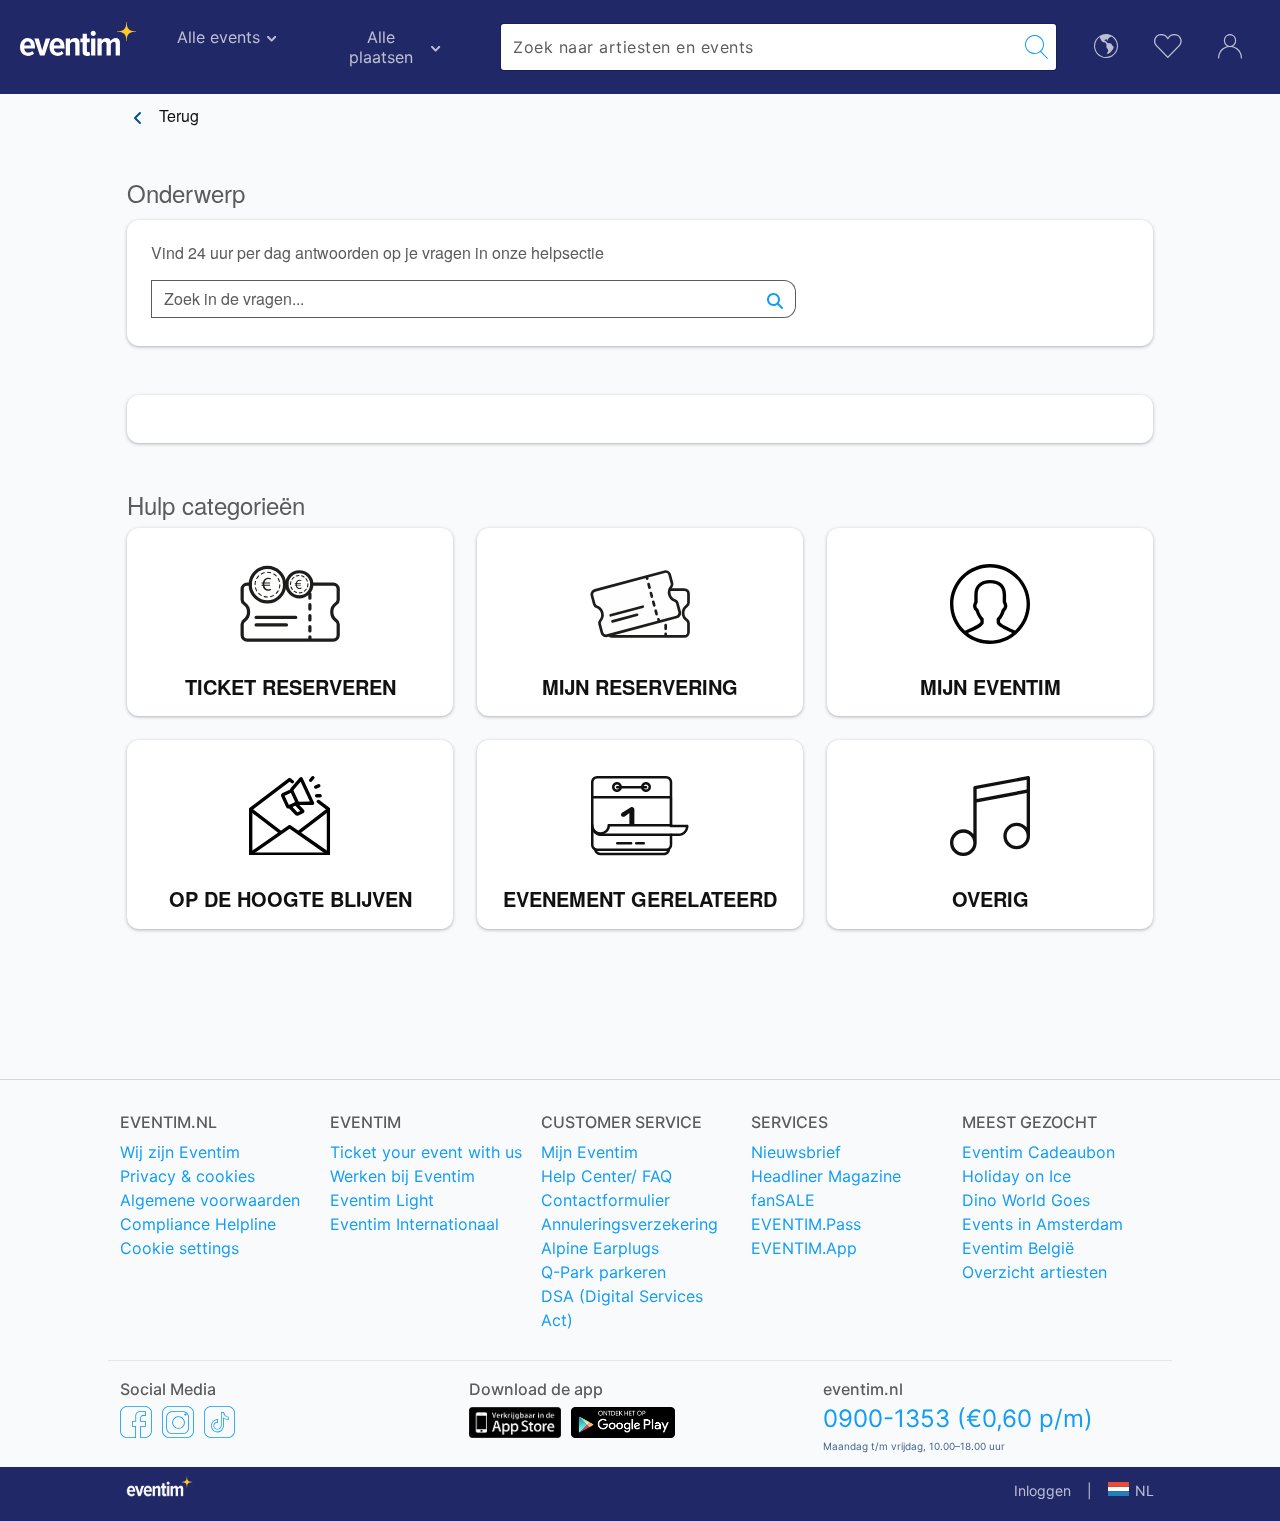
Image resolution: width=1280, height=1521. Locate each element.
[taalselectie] (1106, 44)
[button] (1131, 1491)
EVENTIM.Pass (806, 1224)
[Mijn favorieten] (1168, 43)
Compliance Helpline (198, 1224)
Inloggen (1042, 1490)
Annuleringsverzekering (629, 1224)
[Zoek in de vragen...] (775, 299)
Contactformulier (605, 1200)
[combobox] (759, 47)
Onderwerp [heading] (186, 193)
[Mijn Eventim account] (1230, 44)
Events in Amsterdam (1042, 1224)
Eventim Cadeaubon (1038, 1152)
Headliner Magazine (826, 1176)
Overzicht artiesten (1034, 1272)
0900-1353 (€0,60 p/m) (958, 1418)
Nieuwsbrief (796, 1152)
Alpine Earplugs (600, 1248)
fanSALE (783, 1200)
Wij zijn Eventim (180, 1152)
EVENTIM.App (804, 1248)
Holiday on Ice (1016, 1176)
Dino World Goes (1026, 1200)
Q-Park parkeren (603, 1272)
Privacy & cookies (187, 1176)
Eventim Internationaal (414, 1224)
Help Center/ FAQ (606, 1176)
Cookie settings (179, 1248)
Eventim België (1018, 1248)
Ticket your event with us (426, 1152)
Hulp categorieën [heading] (216, 505)
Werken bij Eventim (402, 1176)
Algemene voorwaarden (210, 1200)
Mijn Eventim (589, 1152)
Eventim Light (382, 1200)
